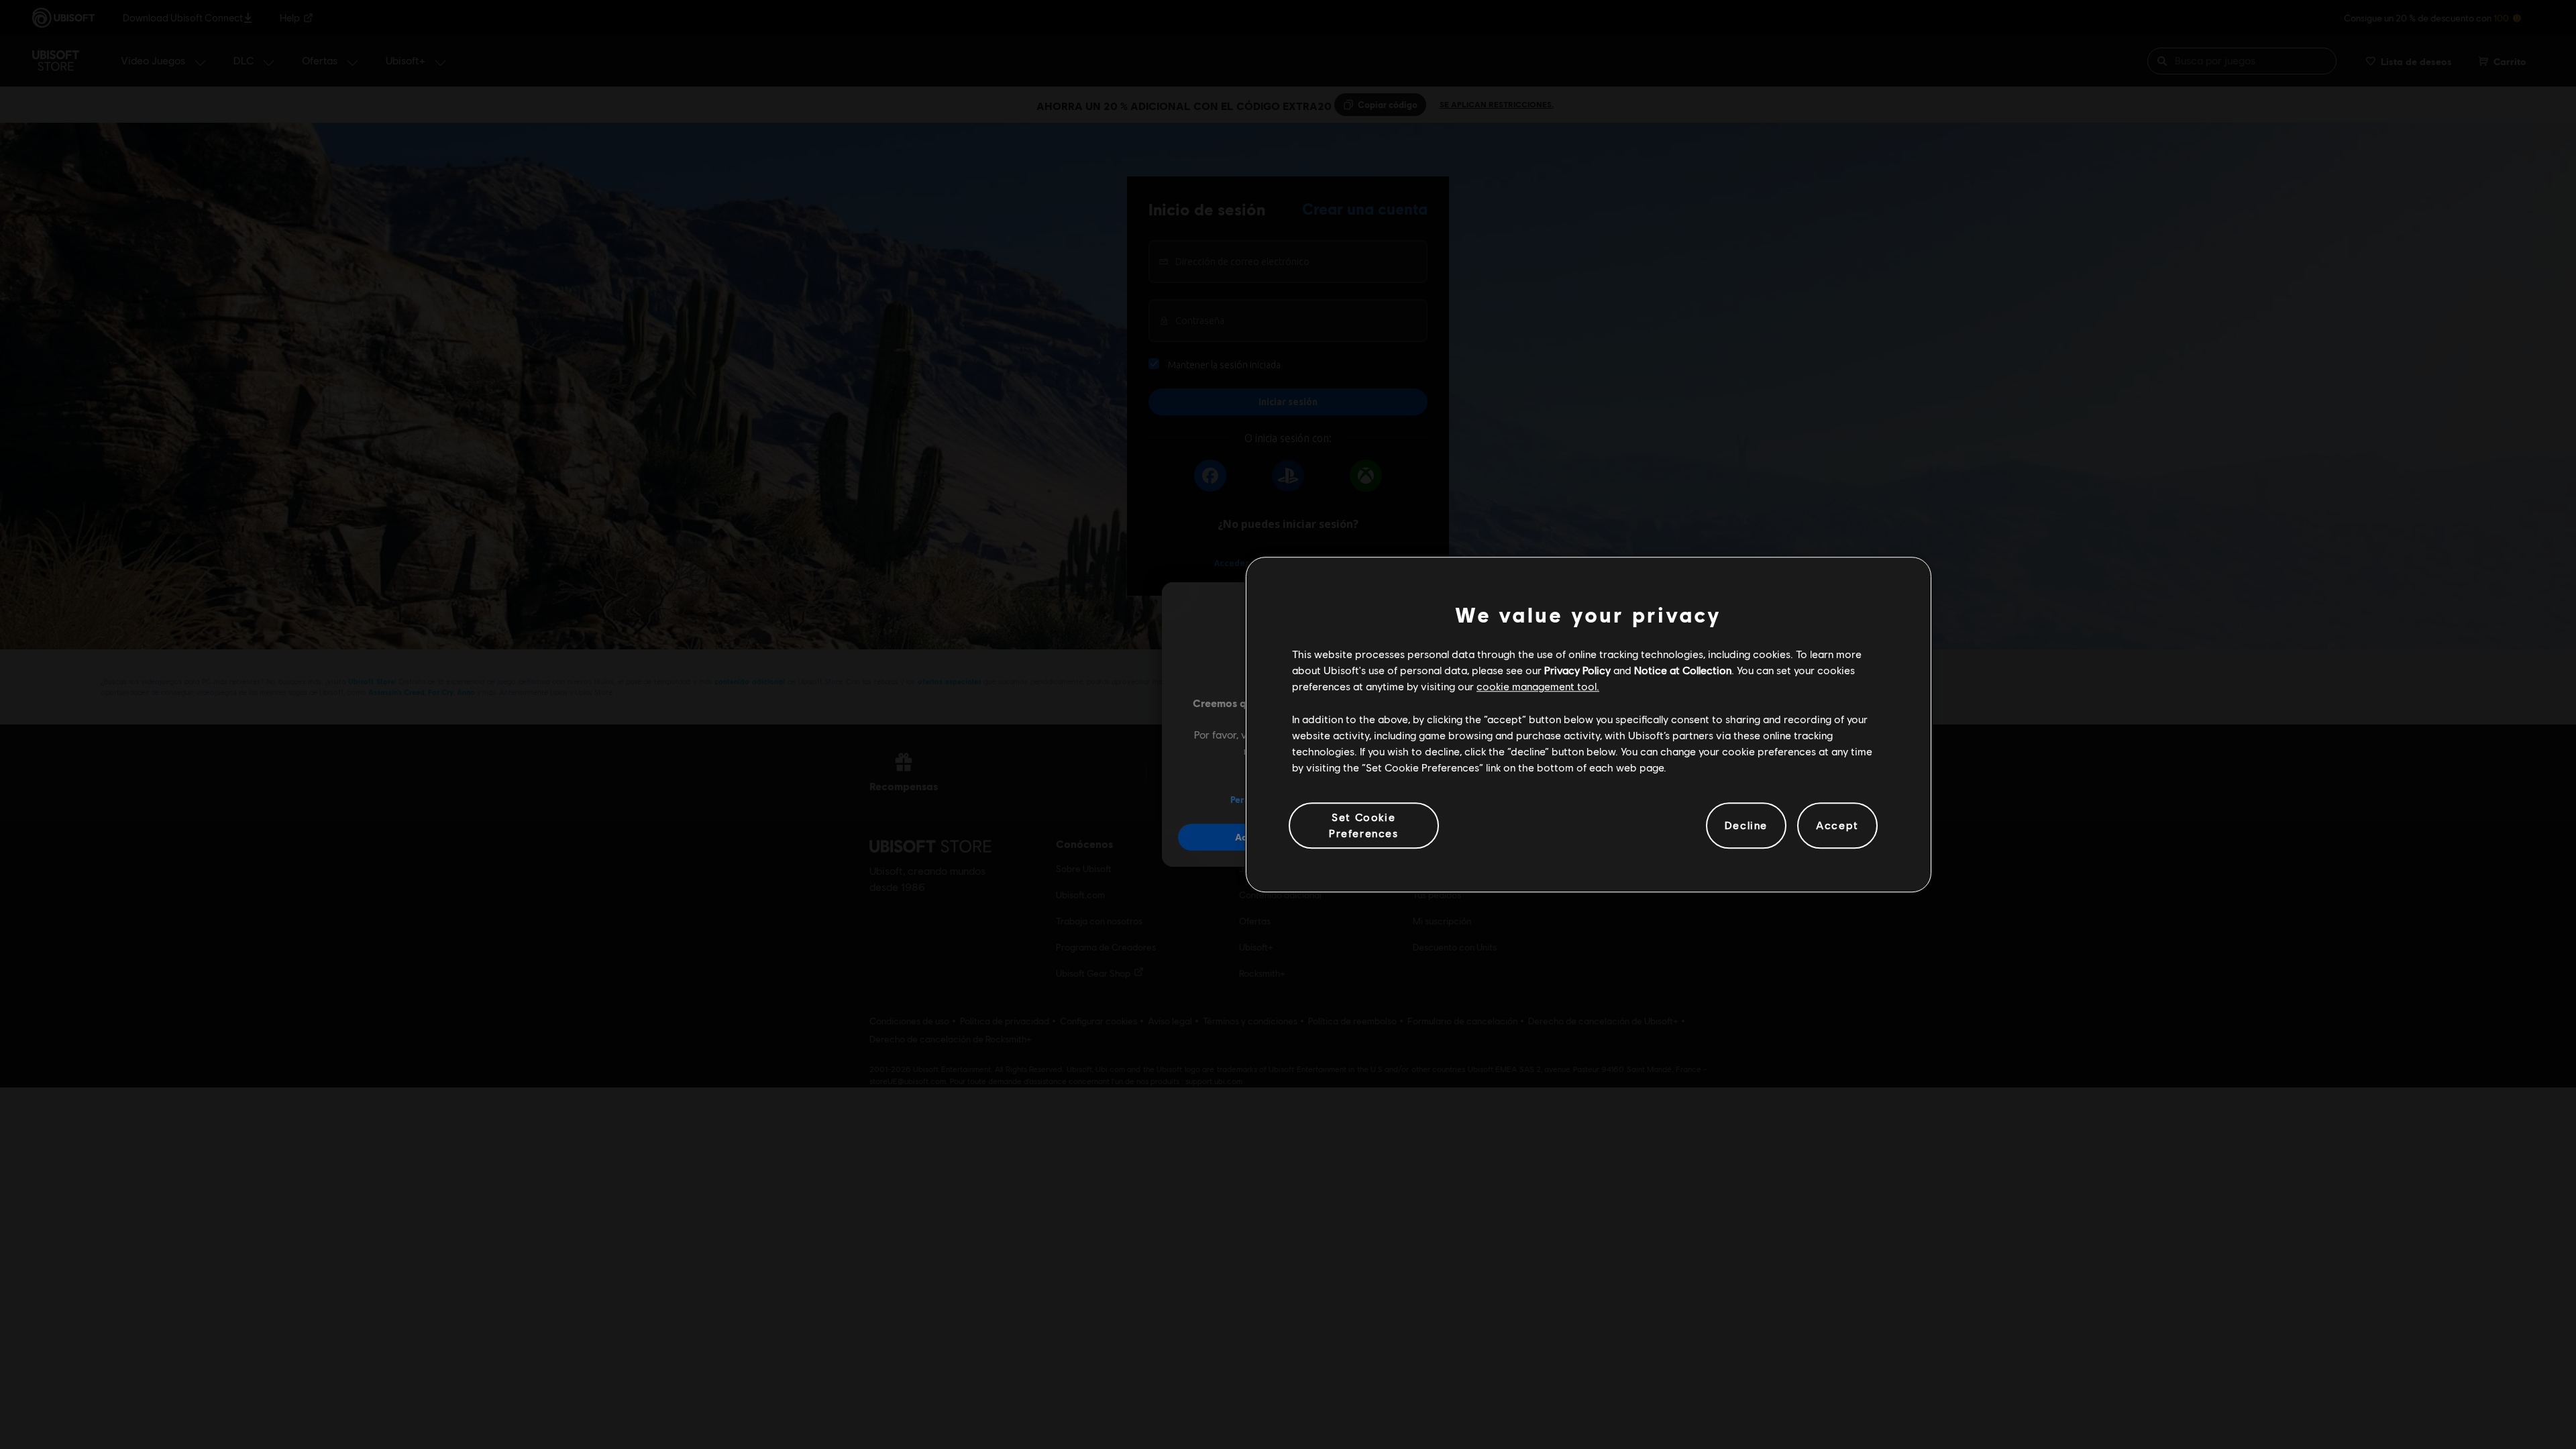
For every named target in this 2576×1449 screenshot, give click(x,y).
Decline (1746, 825)
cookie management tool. (1538, 687)
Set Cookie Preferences (1364, 825)
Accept (1837, 825)
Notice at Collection (1683, 670)
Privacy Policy (1577, 670)
